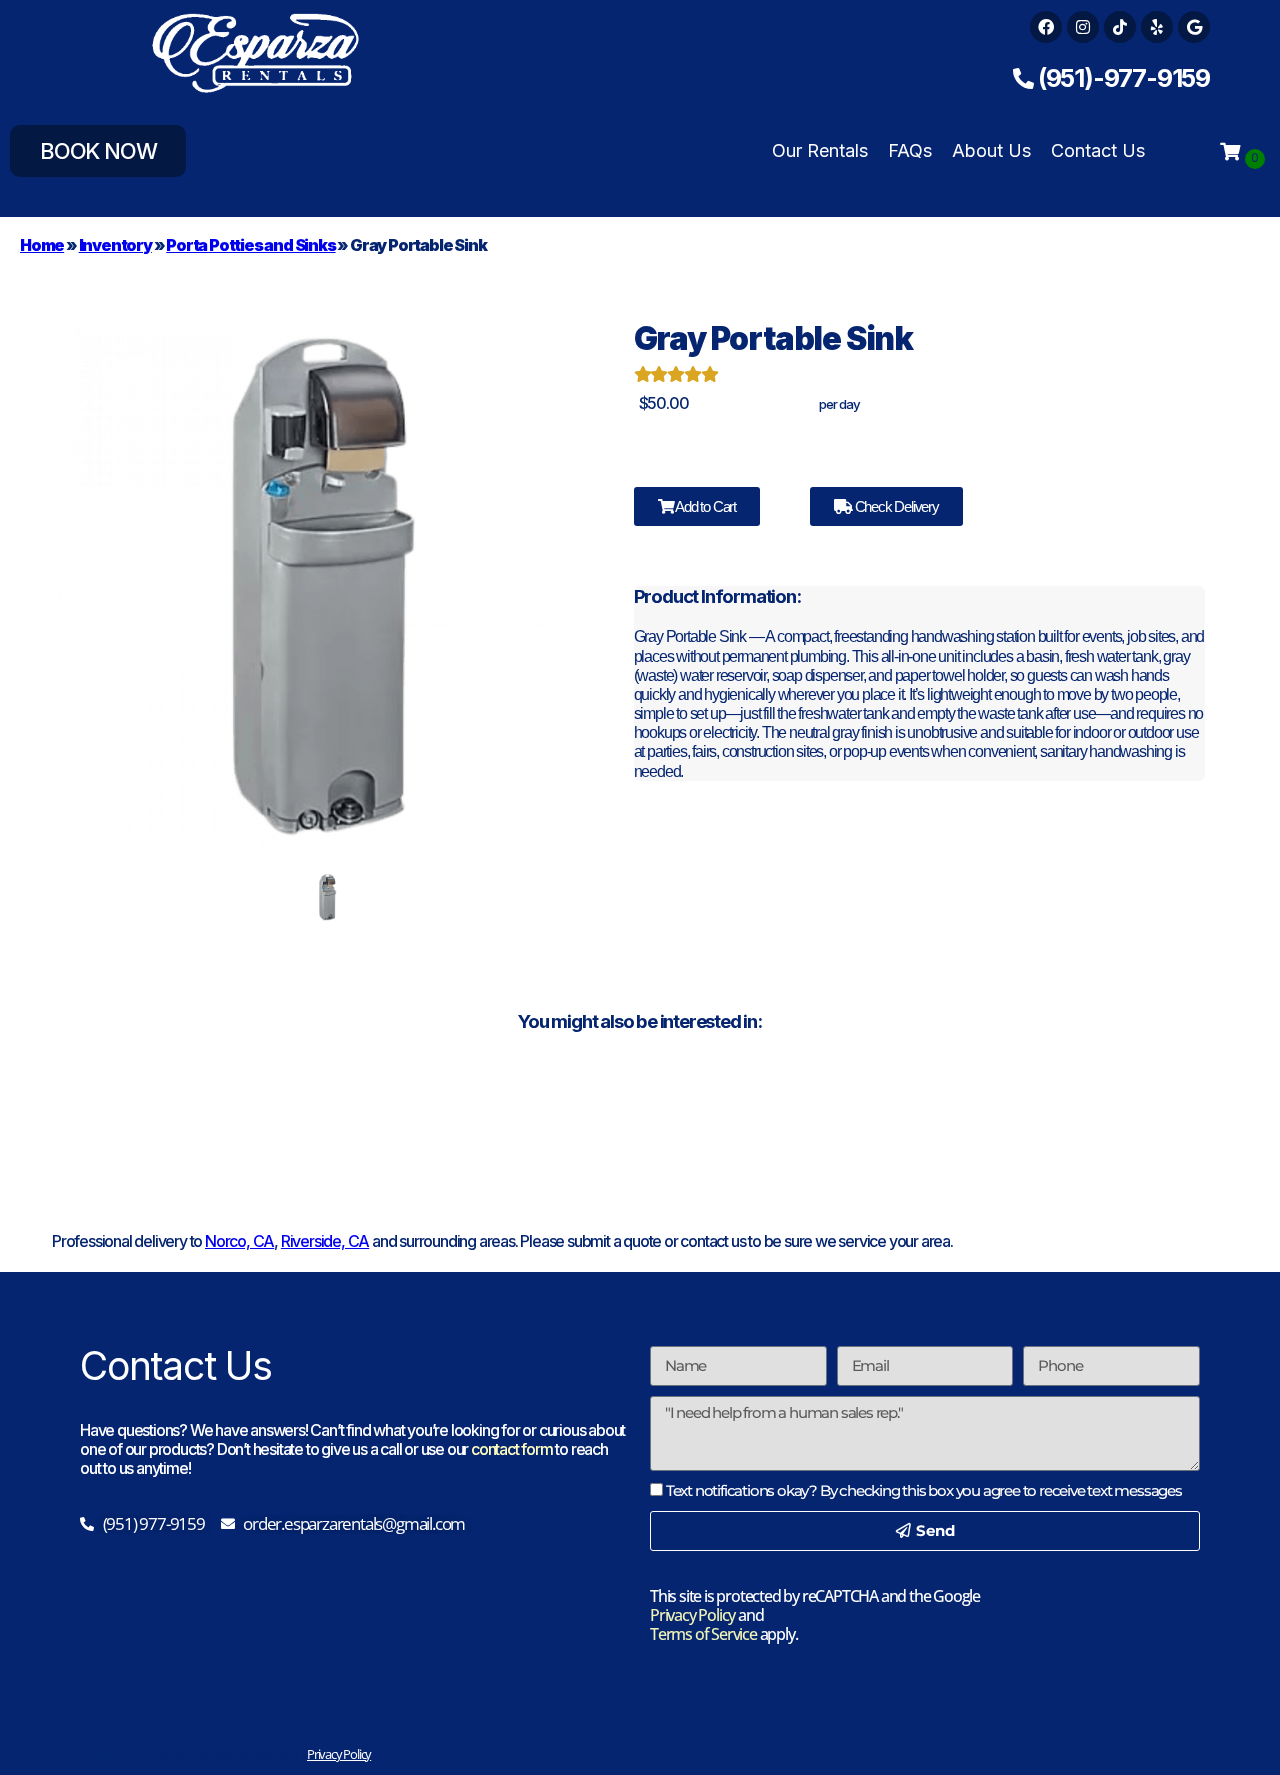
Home (42, 245)
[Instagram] (1083, 27)
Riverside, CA (325, 1241)
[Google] (1194, 27)
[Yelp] (1157, 27)
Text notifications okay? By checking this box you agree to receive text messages (924, 1490)
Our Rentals (820, 150)
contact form (512, 1449)
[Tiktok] (1120, 27)
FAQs (910, 150)
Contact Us (1098, 150)
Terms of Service (703, 1634)
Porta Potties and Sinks (250, 245)
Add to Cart (704, 506)
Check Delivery (895, 506)
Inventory (115, 245)
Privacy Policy (692, 1615)
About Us (991, 150)
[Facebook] (1046, 27)
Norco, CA (239, 1241)
